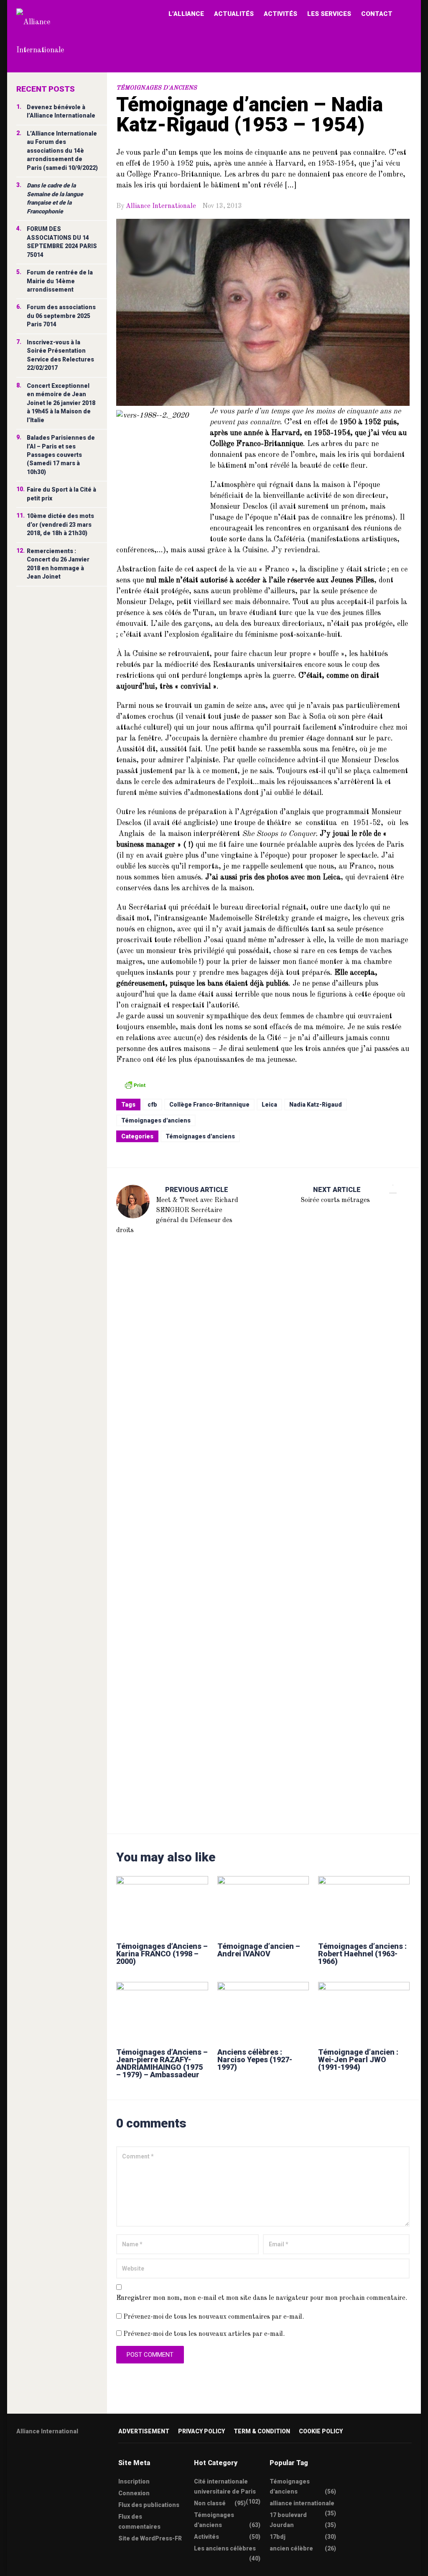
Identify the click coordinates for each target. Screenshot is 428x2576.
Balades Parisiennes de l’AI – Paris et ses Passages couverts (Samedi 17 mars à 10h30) (61, 455)
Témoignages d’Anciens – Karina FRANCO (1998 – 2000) (162, 1954)
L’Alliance (186, 14)
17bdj (278, 2537)
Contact (377, 14)
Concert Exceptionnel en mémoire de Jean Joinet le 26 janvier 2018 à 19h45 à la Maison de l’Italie (61, 403)
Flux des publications (149, 2505)
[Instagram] (68, 2458)
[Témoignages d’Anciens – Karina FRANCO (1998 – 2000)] (162, 1905)
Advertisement (144, 2431)
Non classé (210, 2503)
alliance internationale (302, 2503)
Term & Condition (262, 2431)
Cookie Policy (321, 2431)
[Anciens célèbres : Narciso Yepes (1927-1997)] (263, 2011)
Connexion (134, 2493)
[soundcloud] (84, 2458)
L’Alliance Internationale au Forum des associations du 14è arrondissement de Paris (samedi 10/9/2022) (62, 151)
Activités (280, 14)
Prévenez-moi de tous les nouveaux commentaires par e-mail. (214, 2317)
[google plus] (52, 2458)
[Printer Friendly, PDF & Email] (135, 1084)
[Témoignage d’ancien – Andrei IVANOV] (263, 1905)
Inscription (134, 2481)
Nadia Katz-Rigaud (316, 1105)
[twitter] (19, 2458)
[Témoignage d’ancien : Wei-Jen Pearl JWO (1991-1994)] (364, 2011)
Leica (269, 1105)
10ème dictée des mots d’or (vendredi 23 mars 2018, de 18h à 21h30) (60, 524)
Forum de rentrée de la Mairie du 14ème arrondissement (60, 281)
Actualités (234, 14)
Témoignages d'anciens (157, 88)
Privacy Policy (201, 2431)
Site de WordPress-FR (150, 2538)
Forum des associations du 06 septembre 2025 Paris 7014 (61, 316)
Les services (329, 14)
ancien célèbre (291, 2548)
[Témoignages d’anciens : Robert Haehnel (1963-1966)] (364, 1905)
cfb (152, 1105)
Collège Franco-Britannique (209, 1105)
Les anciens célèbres (225, 2548)
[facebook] (36, 2458)
